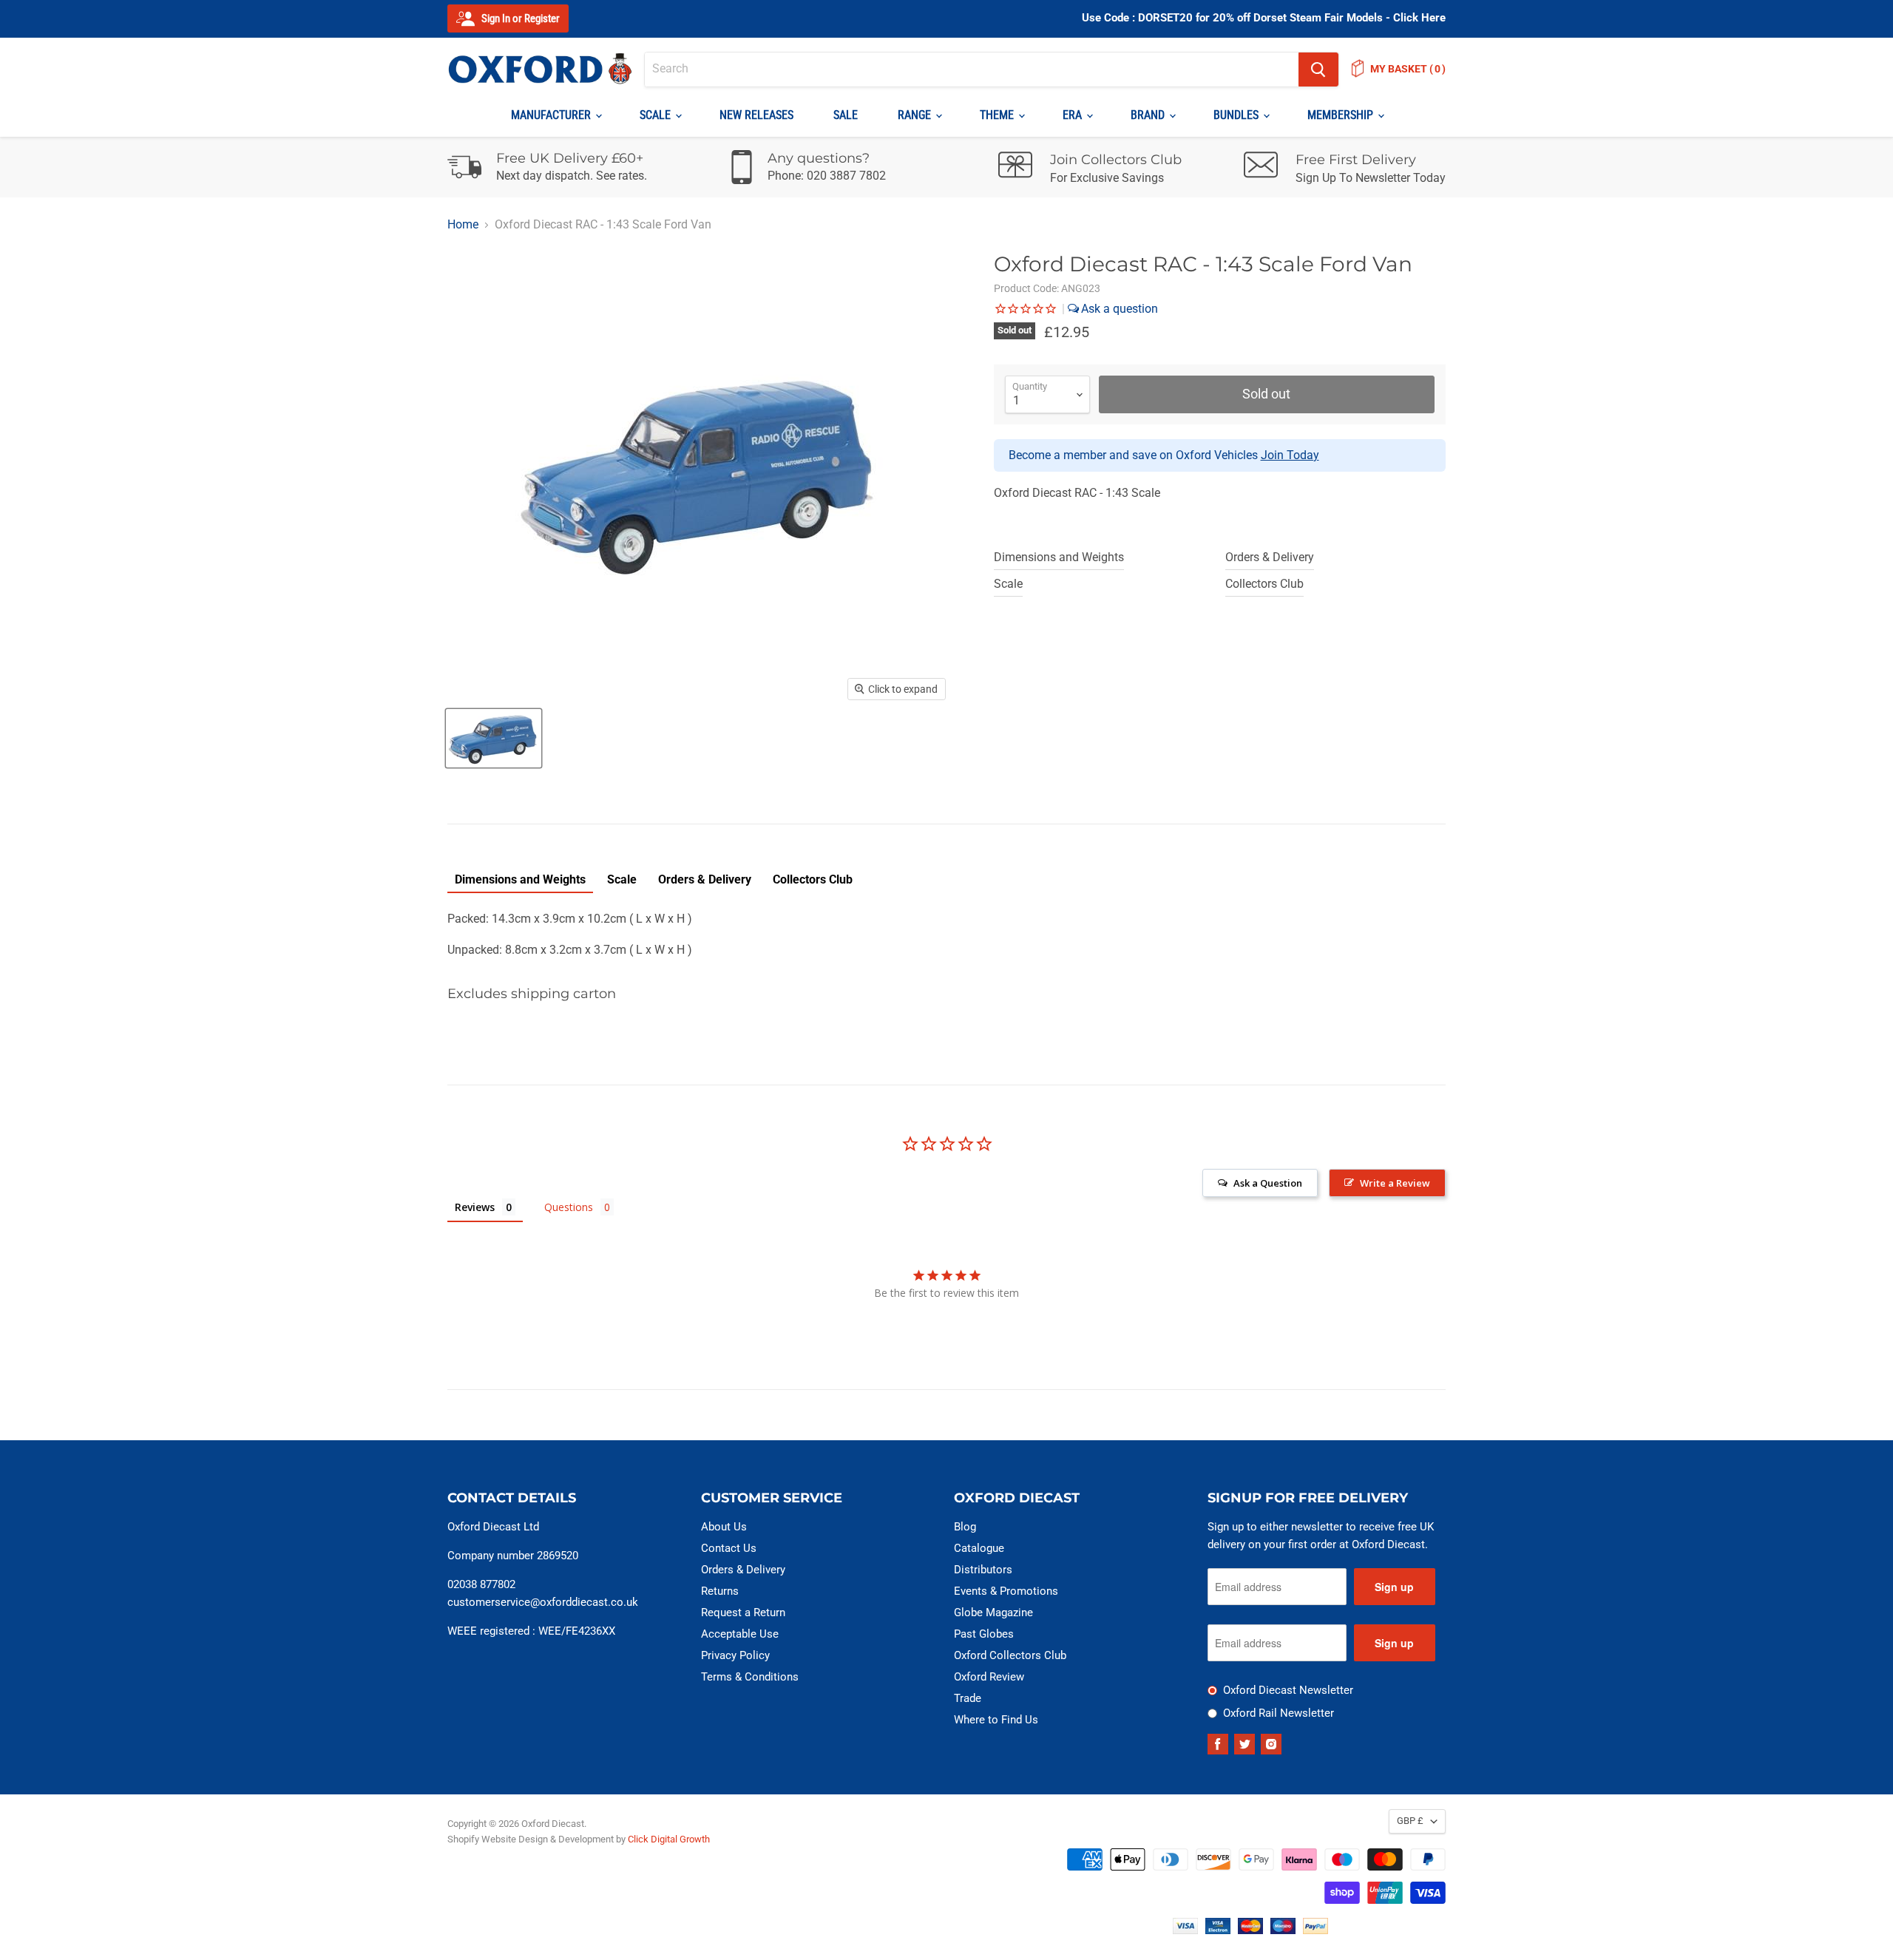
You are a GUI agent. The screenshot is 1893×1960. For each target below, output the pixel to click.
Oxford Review (989, 1677)
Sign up (1394, 1587)
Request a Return (743, 1613)
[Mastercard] (1250, 1930)
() (1408, 69)
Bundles (1237, 115)
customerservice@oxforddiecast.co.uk (543, 1602)
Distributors (983, 1570)
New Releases (756, 115)
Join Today (1290, 455)
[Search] (1318, 69)
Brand (1149, 115)
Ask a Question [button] (1268, 1183)
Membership (1342, 115)
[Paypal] (1315, 1930)
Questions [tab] (569, 1207)
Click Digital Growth (669, 1839)
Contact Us (729, 1548)
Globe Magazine (993, 1613)
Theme (998, 115)
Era (1074, 115)
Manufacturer (552, 115)
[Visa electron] (1218, 1930)
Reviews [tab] (475, 1207)
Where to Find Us (996, 1720)
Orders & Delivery (1270, 557)
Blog (965, 1527)
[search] (972, 69)
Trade (968, 1698)
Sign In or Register (519, 18)
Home (463, 225)
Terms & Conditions (750, 1677)
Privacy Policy (735, 1655)
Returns (720, 1591)
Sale (846, 115)
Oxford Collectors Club (1010, 1655)
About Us (724, 1527)
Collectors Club (1264, 584)
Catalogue (979, 1548)
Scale (657, 115)
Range (916, 115)
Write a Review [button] (1395, 1183)
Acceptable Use (740, 1634)
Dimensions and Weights (1059, 557)
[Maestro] (1283, 1930)
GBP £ (1410, 1821)
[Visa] (1185, 1930)
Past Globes (984, 1634)
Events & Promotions (1006, 1591)
